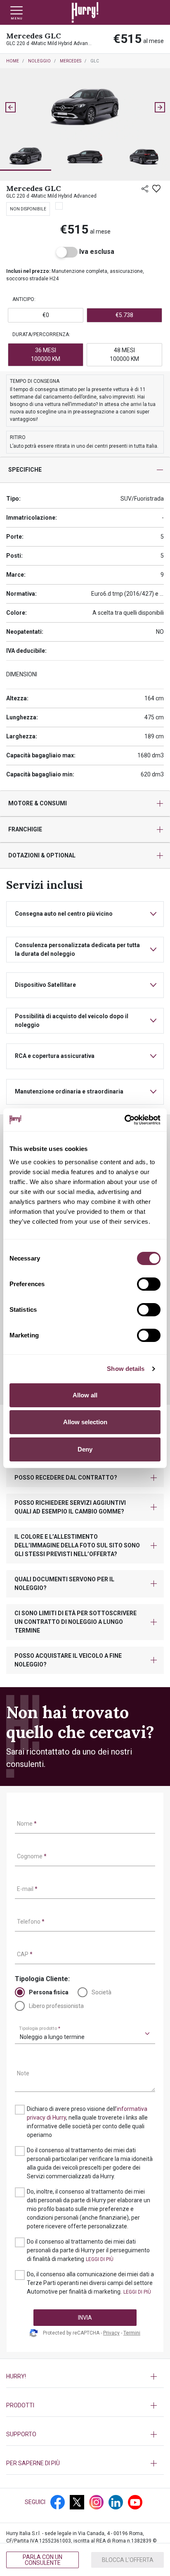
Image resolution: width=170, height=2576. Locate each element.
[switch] (149, 1284)
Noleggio (39, 61)
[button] (26, 157)
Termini (132, 2333)
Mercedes (71, 61)
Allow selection (85, 1422)
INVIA (85, 2318)
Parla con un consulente (42, 2560)
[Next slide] (160, 107)
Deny (85, 1449)
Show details (126, 1369)
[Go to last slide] (10, 107)
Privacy (111, 2333)
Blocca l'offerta (128, 2560)
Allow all (85, 1395)
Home (13, 61)
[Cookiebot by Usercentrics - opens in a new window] (124, 1120)
